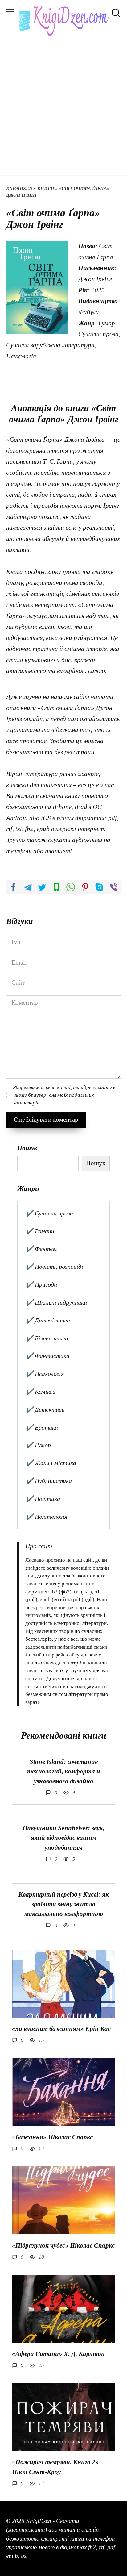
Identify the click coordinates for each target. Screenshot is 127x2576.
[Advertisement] (63, 103)
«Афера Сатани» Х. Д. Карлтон (58, 2354)
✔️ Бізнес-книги (47, 1338)
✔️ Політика (43, 1499)
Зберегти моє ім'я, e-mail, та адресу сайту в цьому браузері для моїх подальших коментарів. (64, 1095)
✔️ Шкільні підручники (56, 1302)
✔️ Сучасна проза (49, 1213)
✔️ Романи (40, 1231)
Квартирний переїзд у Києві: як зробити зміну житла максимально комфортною (64, 1904)
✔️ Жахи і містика (51, 1463)
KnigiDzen (19, 188)
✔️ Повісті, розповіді (54, 1267)
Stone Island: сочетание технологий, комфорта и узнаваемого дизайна (64, 1771)
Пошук (27, 1148)
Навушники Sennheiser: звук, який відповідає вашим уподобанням (63, 1838)
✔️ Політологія (46, 1517)
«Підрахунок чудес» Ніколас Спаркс (63, 2245)
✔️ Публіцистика (49, 1481)
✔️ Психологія (45, 1374)
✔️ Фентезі (41, 1249)
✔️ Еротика (42, 1427)
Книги (46, 188)
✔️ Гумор (38, 1445)
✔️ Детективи (45, 1409)
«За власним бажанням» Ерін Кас (61, 2029)
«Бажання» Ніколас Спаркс (52, 2137)
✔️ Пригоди (41, 1284)
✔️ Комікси (41, 1392)
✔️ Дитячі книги (48, 1320)
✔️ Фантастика (47, 1356)
